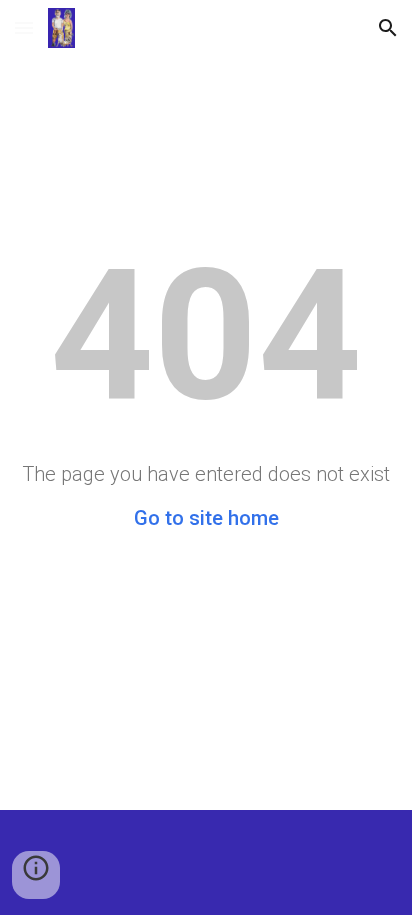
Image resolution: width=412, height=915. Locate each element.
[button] (24, 27)
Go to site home (206, 518)
